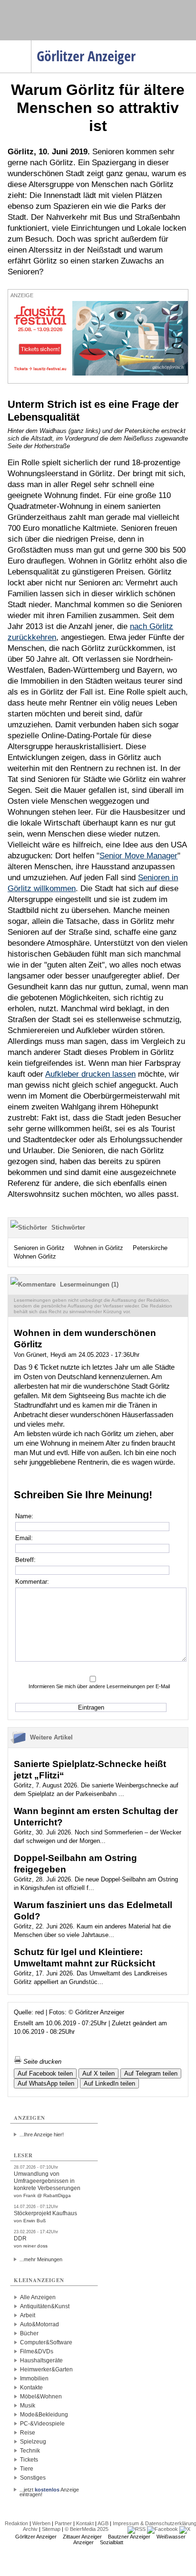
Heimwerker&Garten (46, 2369)
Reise (28, 2433)
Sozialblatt (112, 2542)
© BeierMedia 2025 (87, 2529)
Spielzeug (33, 2442)
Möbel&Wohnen (41, 2397)
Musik (28, 2406)
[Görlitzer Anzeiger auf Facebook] (162, 2529)
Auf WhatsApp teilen (46, 2083)
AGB (103, 2523)
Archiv (30, 2529)
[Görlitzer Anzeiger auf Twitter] (185, 2529)
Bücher (29, 2333)
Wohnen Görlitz (35, 1256)
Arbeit (28, 2315)
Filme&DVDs (37, 2351)
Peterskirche (150, 1248)
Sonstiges (33, 2478)
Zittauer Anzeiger (82, 2537)
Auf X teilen (98, 2073)
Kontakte (31, 2388)
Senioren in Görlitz (39, 1248)
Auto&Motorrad (39, 2324)
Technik (30, 2451)
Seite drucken (41, 2062)
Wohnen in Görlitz (99, 1248)
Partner (63, 2523)
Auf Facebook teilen (45, 2073)
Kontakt (85, 2523)
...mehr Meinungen (41, 2259)
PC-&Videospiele (42, 2424)
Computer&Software (46, 2342)
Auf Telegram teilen (151, 2073)
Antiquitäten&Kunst (45, 2306)
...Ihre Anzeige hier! (42, 2134)
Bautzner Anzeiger (129, 2537)
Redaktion (16, 2523)
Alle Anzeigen (38, 2297)
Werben (41, 2523)
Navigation (31, 43)
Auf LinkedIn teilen (109, 2083)
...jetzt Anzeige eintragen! (49, 2490)
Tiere (27, 2469)
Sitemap (51, 2529)
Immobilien (34, 2379)
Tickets (29, 2460)
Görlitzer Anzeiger (36, 2537)
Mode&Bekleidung (44, 2415)
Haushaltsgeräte (41, 2360)
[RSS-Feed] (137, 2529)
